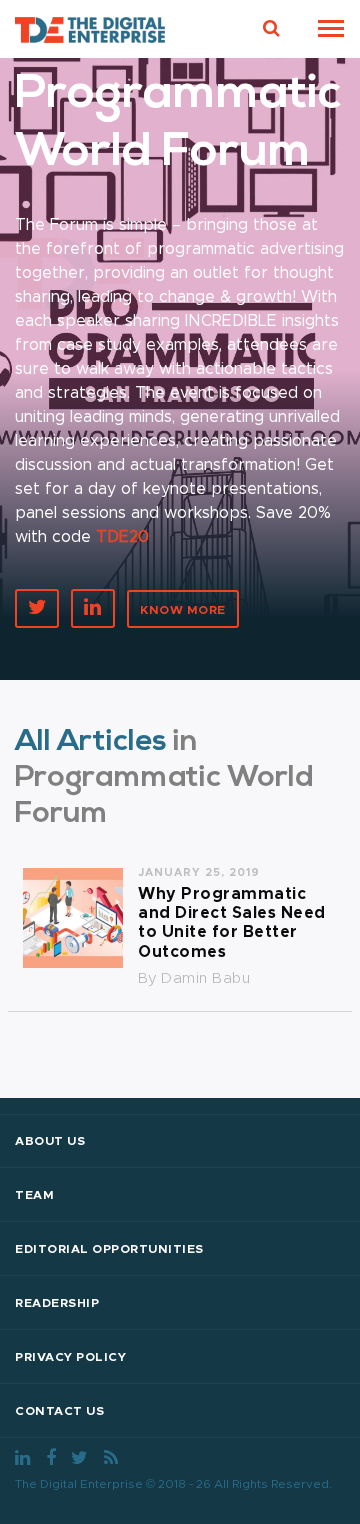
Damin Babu (205, 978)
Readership (57, 1303)
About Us (50, 1141)
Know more (183, 610)
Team (34, 1195)
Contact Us (59, 1411)
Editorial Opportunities (109, 1249)
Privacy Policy (70, 1357)
